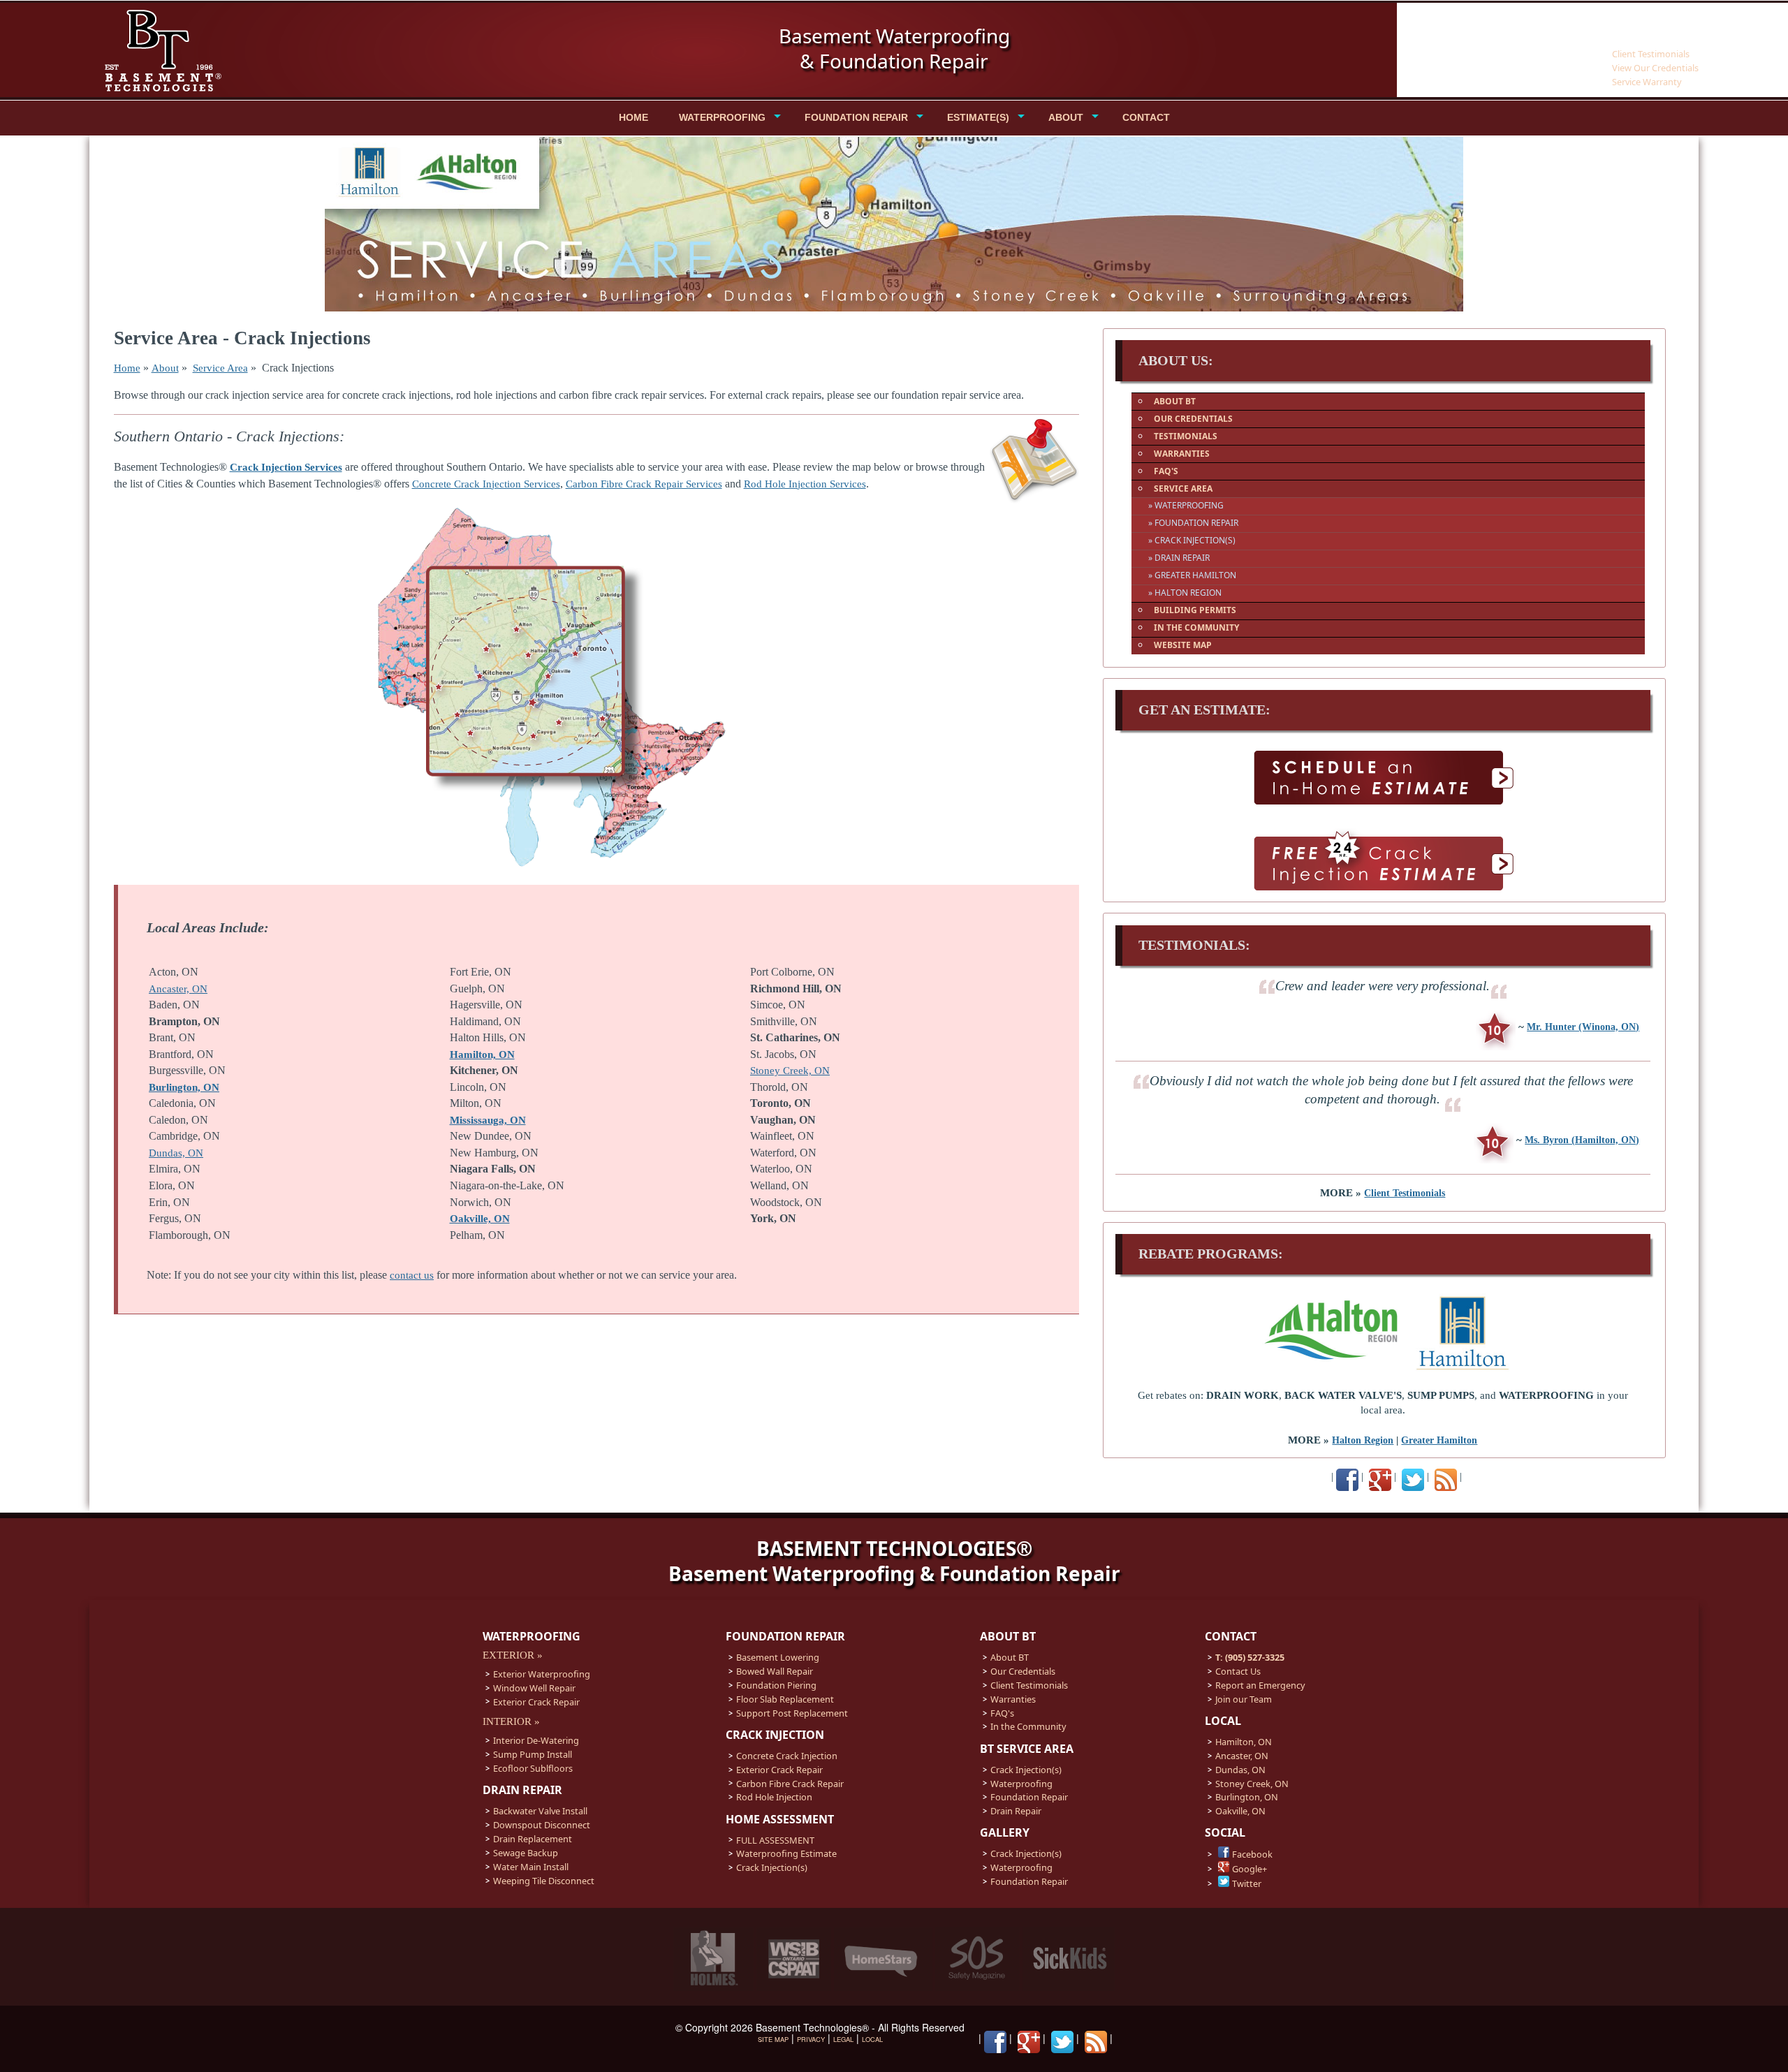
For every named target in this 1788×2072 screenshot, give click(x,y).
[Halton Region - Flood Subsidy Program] (1334, 1370)
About (165, 368)
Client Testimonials (1651, 54)
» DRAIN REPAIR (1179, 558)
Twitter (1247, 1883)
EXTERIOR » (513, 1655)
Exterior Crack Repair (536, 1702)
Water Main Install (531, 1867)
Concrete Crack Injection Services (486, 484)
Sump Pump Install (533, 1754)
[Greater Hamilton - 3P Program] (1463, 1370)
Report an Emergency (1260, 1685)
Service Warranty (1647, 82)
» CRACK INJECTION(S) (1192, 540)
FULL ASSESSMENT (775, 1840)
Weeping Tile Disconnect (544, 1881)
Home (127, 368)
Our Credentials (1023, 1671)
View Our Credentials (1655, 68)
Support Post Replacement (792, 1713)
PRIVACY (811, 2039)
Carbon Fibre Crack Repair (790, 1784)
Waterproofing (1021, 1784)
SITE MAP (773, 2039)
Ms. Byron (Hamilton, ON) (1582, 1140)
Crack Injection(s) (772, 1867)
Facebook (1252, 1854)
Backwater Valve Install (540, 1811)
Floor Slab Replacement (785, 1699)
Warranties (1013, 1699)
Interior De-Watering (536, 1740)
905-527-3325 (1641, 29)
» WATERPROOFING (1186, 505)
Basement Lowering (778, 1657)
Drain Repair (1016, 1811)
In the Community (1028, 1726)
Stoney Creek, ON (790, 1071)
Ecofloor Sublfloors (533, 1768)
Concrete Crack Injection (787, 1756)
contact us (412, 1275)
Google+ (1250, 1869)
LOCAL (872, 2039)
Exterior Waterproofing (542, 1674)
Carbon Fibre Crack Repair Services (644, 484)
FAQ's (1002, 1713)
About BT (1010, 1657)
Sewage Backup (526, 1853)
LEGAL (843, 2039)
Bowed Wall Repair (775, 1671)
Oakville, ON (1240, 1811)
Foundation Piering (776, 1685)
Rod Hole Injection (774, 1797)
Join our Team (1244, 1699)
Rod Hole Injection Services (805, 484)
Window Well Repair (534, 1688)
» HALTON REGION (1185, 593)
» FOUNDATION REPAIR (1193, 523)
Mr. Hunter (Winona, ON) (1583, 1027)
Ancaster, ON (178, 989)
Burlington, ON (184, 1087)
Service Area (220, 368)
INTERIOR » (511, 1721)
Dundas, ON (176, 1153)
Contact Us (1238, 1671)
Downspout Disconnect (542, 1825)
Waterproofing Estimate (786, 1853)
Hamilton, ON (482, 1055)
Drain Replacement (533, 1839)
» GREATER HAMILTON (1192, 575)
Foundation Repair (1029, 1797)
